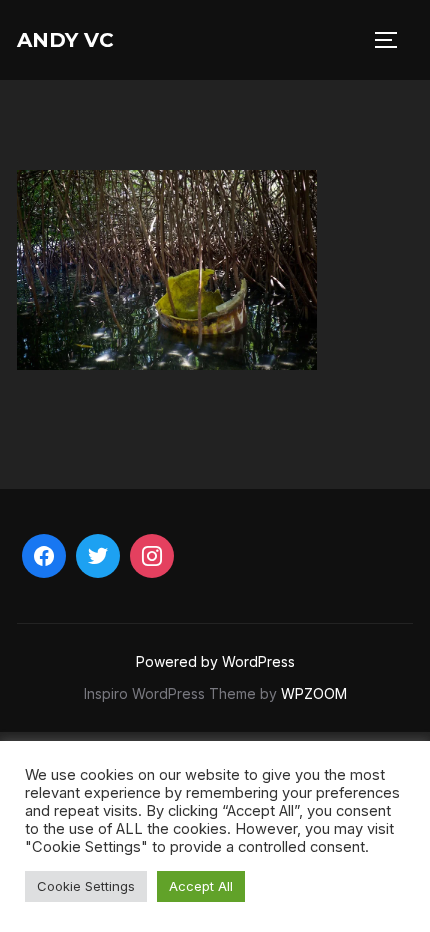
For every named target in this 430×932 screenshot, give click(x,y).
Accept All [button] (201, 886)
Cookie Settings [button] (86, 886)
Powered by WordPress (215, 661)
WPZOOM (314, 693)
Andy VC (65, 40)
